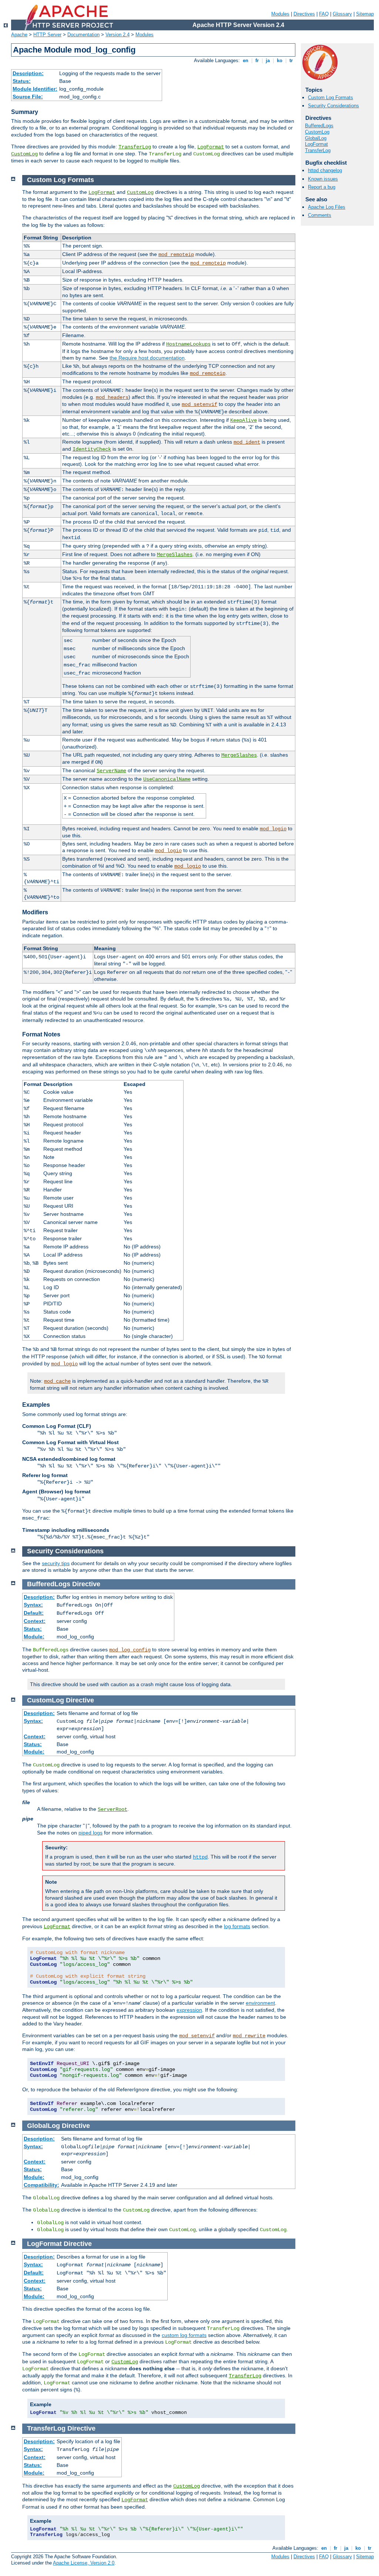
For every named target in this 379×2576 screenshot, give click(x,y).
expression (189, 2010)
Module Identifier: (35, 89)
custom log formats (184, 2335)
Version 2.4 (118, 35)
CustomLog (24, 154)
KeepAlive (244, 420)
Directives (304, 14)
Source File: (28, 97)
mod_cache (57, 1381)
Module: (34, 1637)
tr (291, 60)
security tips (56, 1563)
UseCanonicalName (167, 779)
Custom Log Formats (331, 97)
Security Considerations (333, 106)
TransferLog (135, 147)
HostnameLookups (188, 344)
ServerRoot (113, 1809)
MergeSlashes (175, 555)
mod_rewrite (249, 2036)
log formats (237, 1926)
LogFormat (211, 147)
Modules (280, 14)
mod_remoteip (176, 255)
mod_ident (247, 442)
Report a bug (322, 187)
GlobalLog (316, 138)
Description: (28, 73)
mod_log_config (130, 1650)
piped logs (90, 1833)
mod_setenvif (199, 404)
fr (257, 60)
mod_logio (273, 829)
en (246, 60)
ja (268, 60)
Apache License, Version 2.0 (84, 2563)
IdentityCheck (92, 449)
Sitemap (365, 14)
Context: (35, 1621)
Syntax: (33, 1605)
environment (260, 2003)
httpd (200, 1857)
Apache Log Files (327, 207)
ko (280, 60)
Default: (34, 1613)
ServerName (111, 771)
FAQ (324, 14)
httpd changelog (325, 170)
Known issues (323, 179)
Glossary (342, 14)
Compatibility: (41, 2185)
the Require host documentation (147, 358)
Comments (320, 215)
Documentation (83, 35)
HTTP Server (47, 35)
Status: (22, 81)
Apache (19, 35)
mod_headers (112, 397)
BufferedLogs (319, 126)
